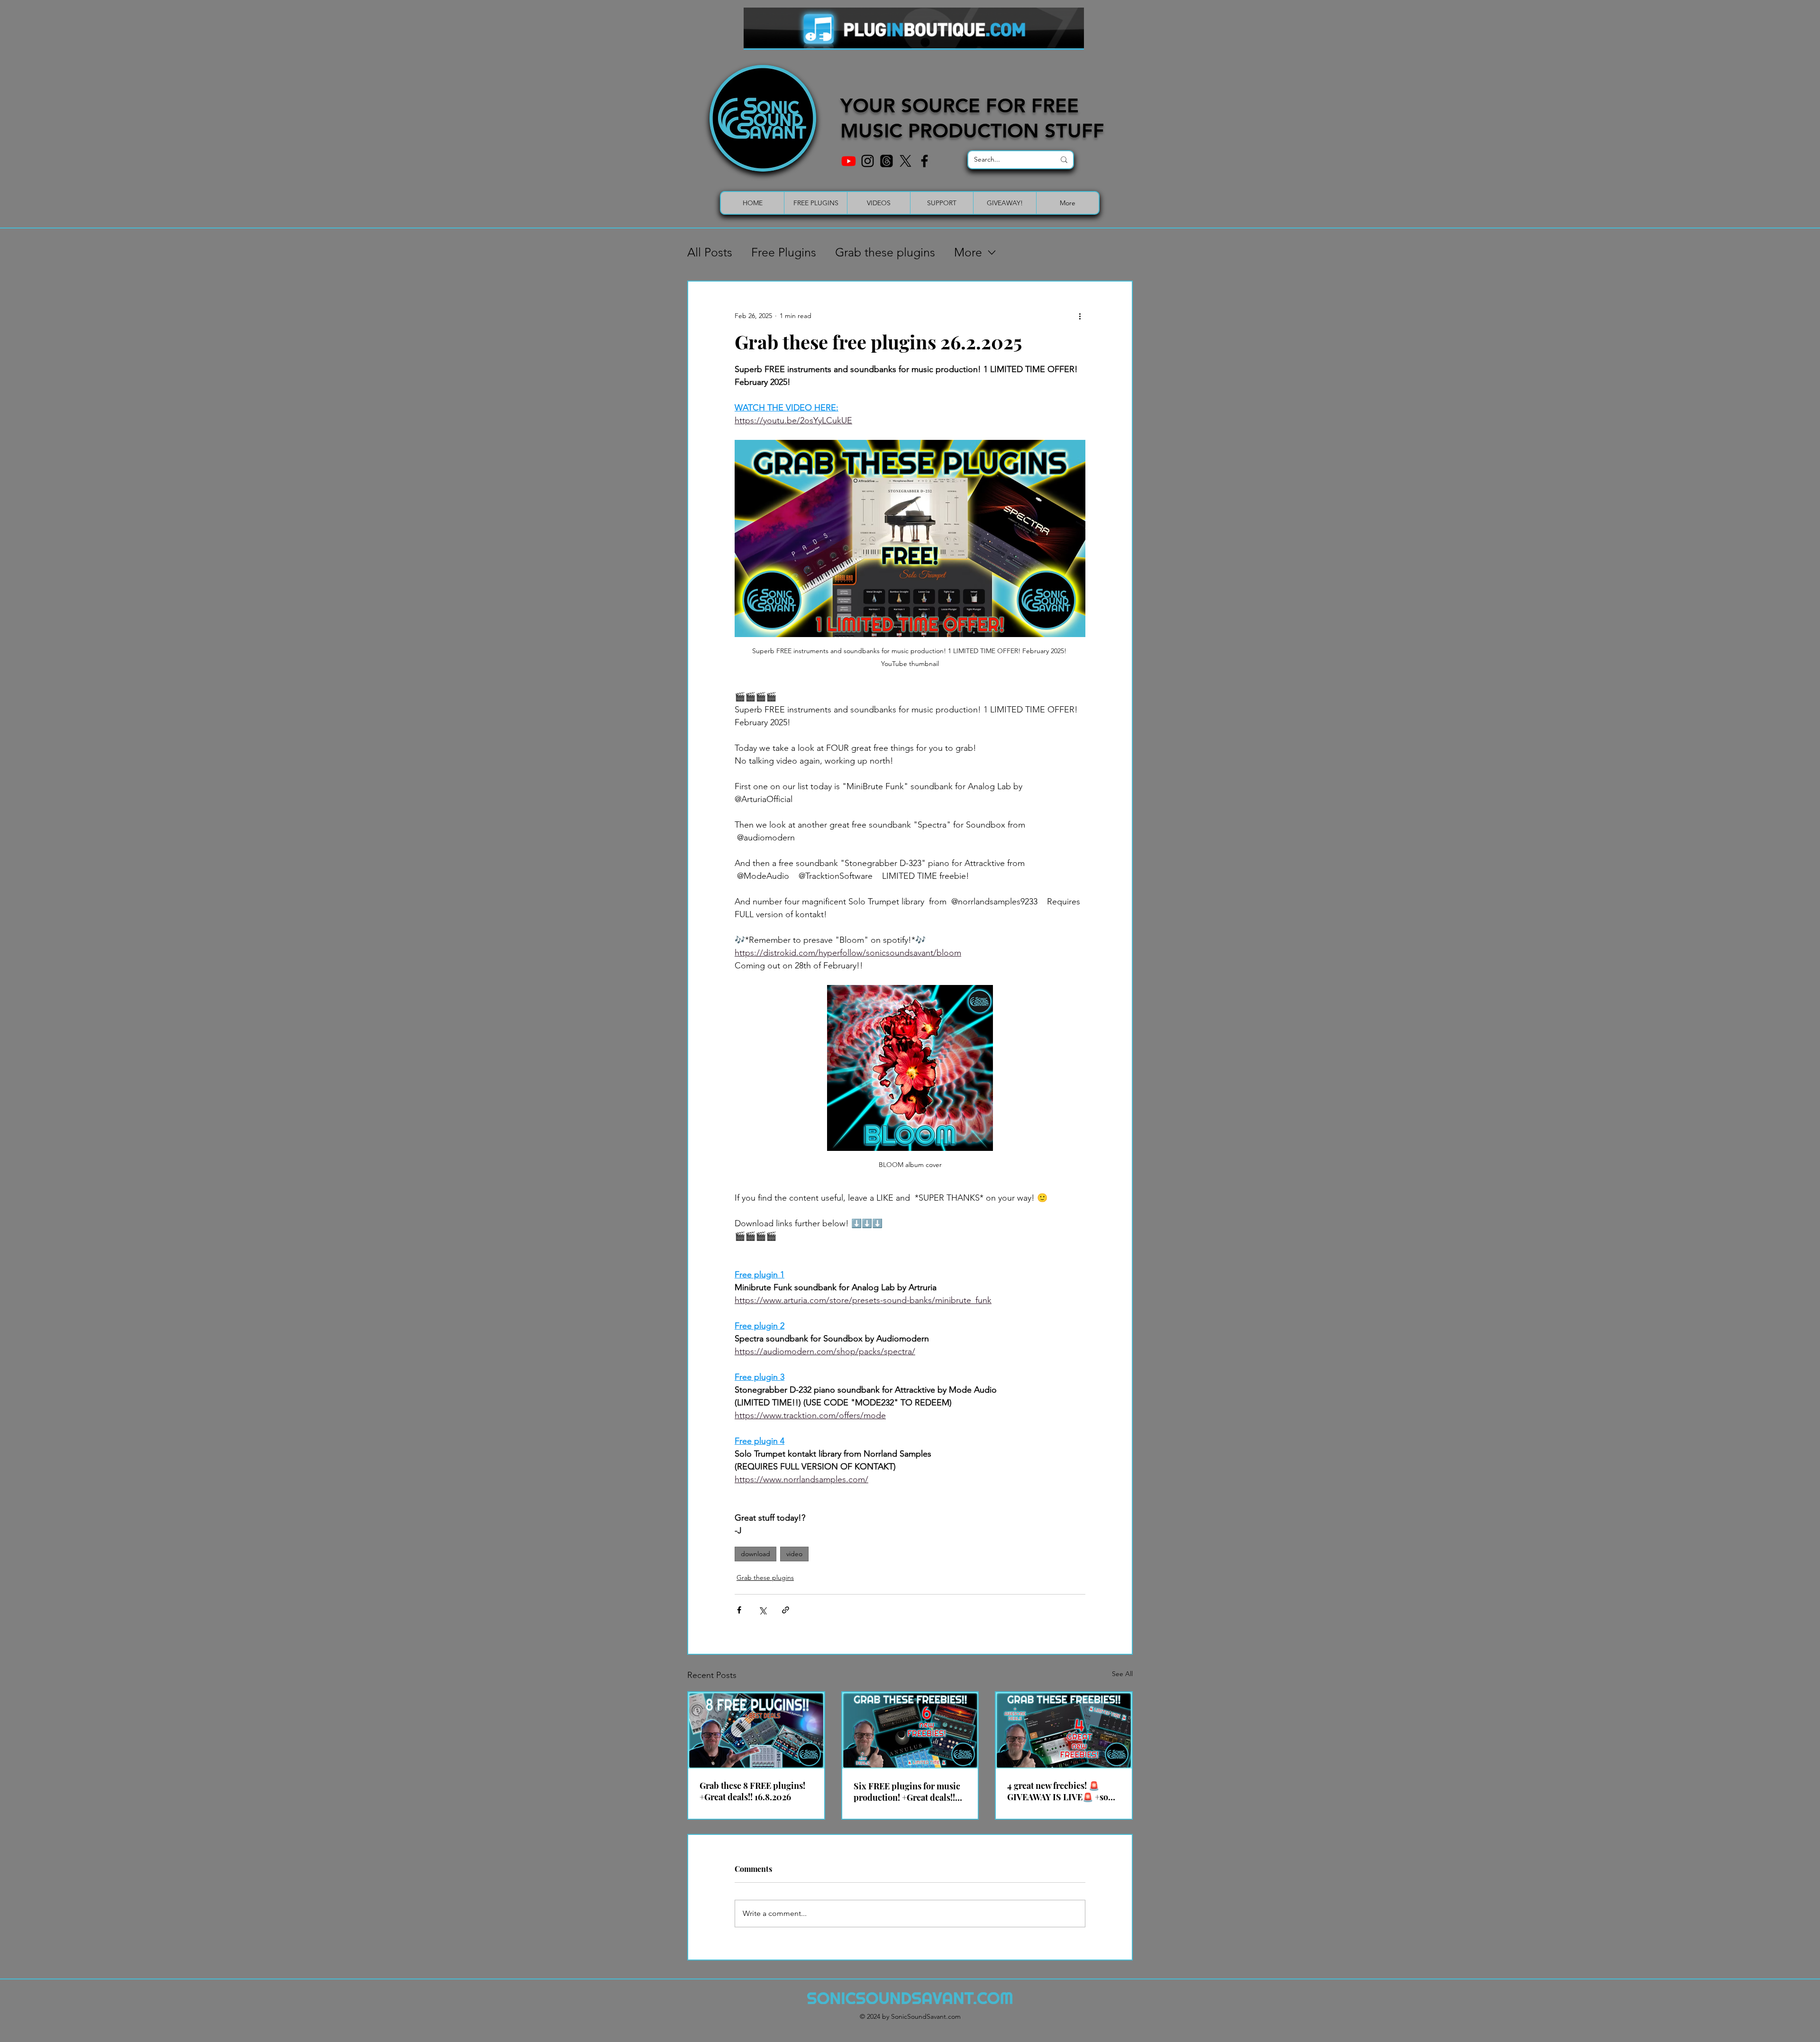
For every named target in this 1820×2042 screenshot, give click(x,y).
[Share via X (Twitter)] (762, 1610)
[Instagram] (868, 161)
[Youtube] (849, 161)
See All (1122, 1674)
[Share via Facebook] (739, 1610)
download (755, 1554)
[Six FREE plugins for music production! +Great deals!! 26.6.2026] (910, 1730)
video (794, 1554)
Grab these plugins (885, 252)
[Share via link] (786, 1610)
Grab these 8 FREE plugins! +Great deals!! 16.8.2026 (752, 1791)
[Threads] (887, 161)
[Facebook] (924, 161)
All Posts (710, 252)
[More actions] (1080, 316)
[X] (905, 161)
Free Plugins (784, 252)
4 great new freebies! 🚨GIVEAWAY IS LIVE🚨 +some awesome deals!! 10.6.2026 (1064, 1791)
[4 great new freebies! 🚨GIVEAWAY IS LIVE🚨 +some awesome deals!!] (1064, 1730)
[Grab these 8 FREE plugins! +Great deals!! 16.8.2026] (756, 1730)
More (968, 252)
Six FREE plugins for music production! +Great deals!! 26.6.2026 (907, 1792)
